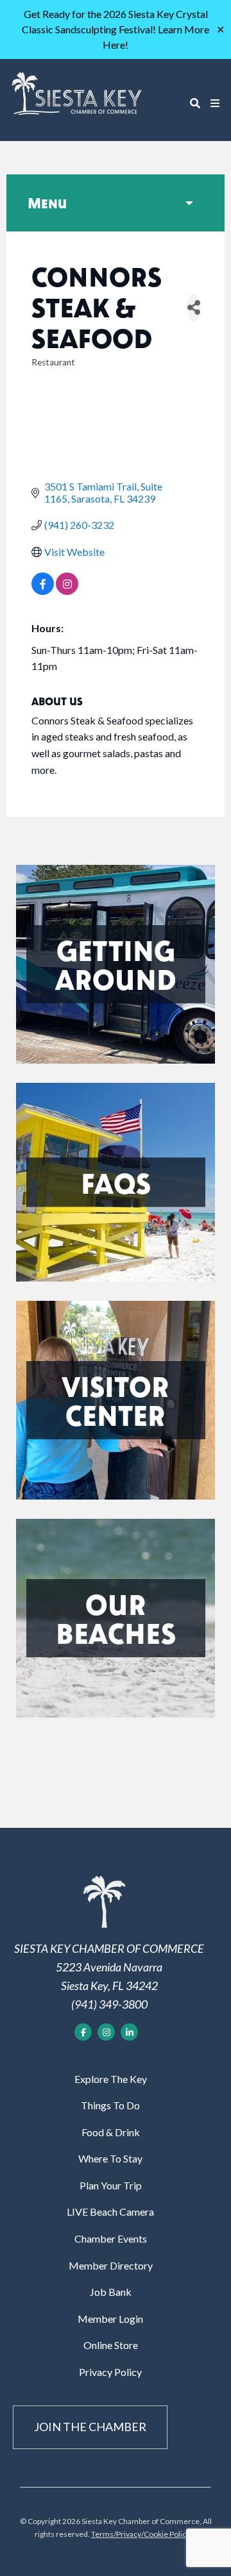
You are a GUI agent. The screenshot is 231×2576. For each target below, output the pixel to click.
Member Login (110, 2319)
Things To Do (110, 2105)
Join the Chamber (90, 2427)
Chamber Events (111, 2238)
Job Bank (111, 2292)
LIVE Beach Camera (110, 2212)
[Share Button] (194, 307)
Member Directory (111, 2265)
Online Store (111, 2345)
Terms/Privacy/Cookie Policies (144, 2534)
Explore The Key (111, 2079)
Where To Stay (110, 2158)
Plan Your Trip (111, 2185)
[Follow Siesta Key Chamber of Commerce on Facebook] (83, 2032)
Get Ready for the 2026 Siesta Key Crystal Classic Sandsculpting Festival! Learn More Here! (116, 29)
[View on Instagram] (67, 591)
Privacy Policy (110, 2372)
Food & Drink (111, 2132)
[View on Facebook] (43, 591)
